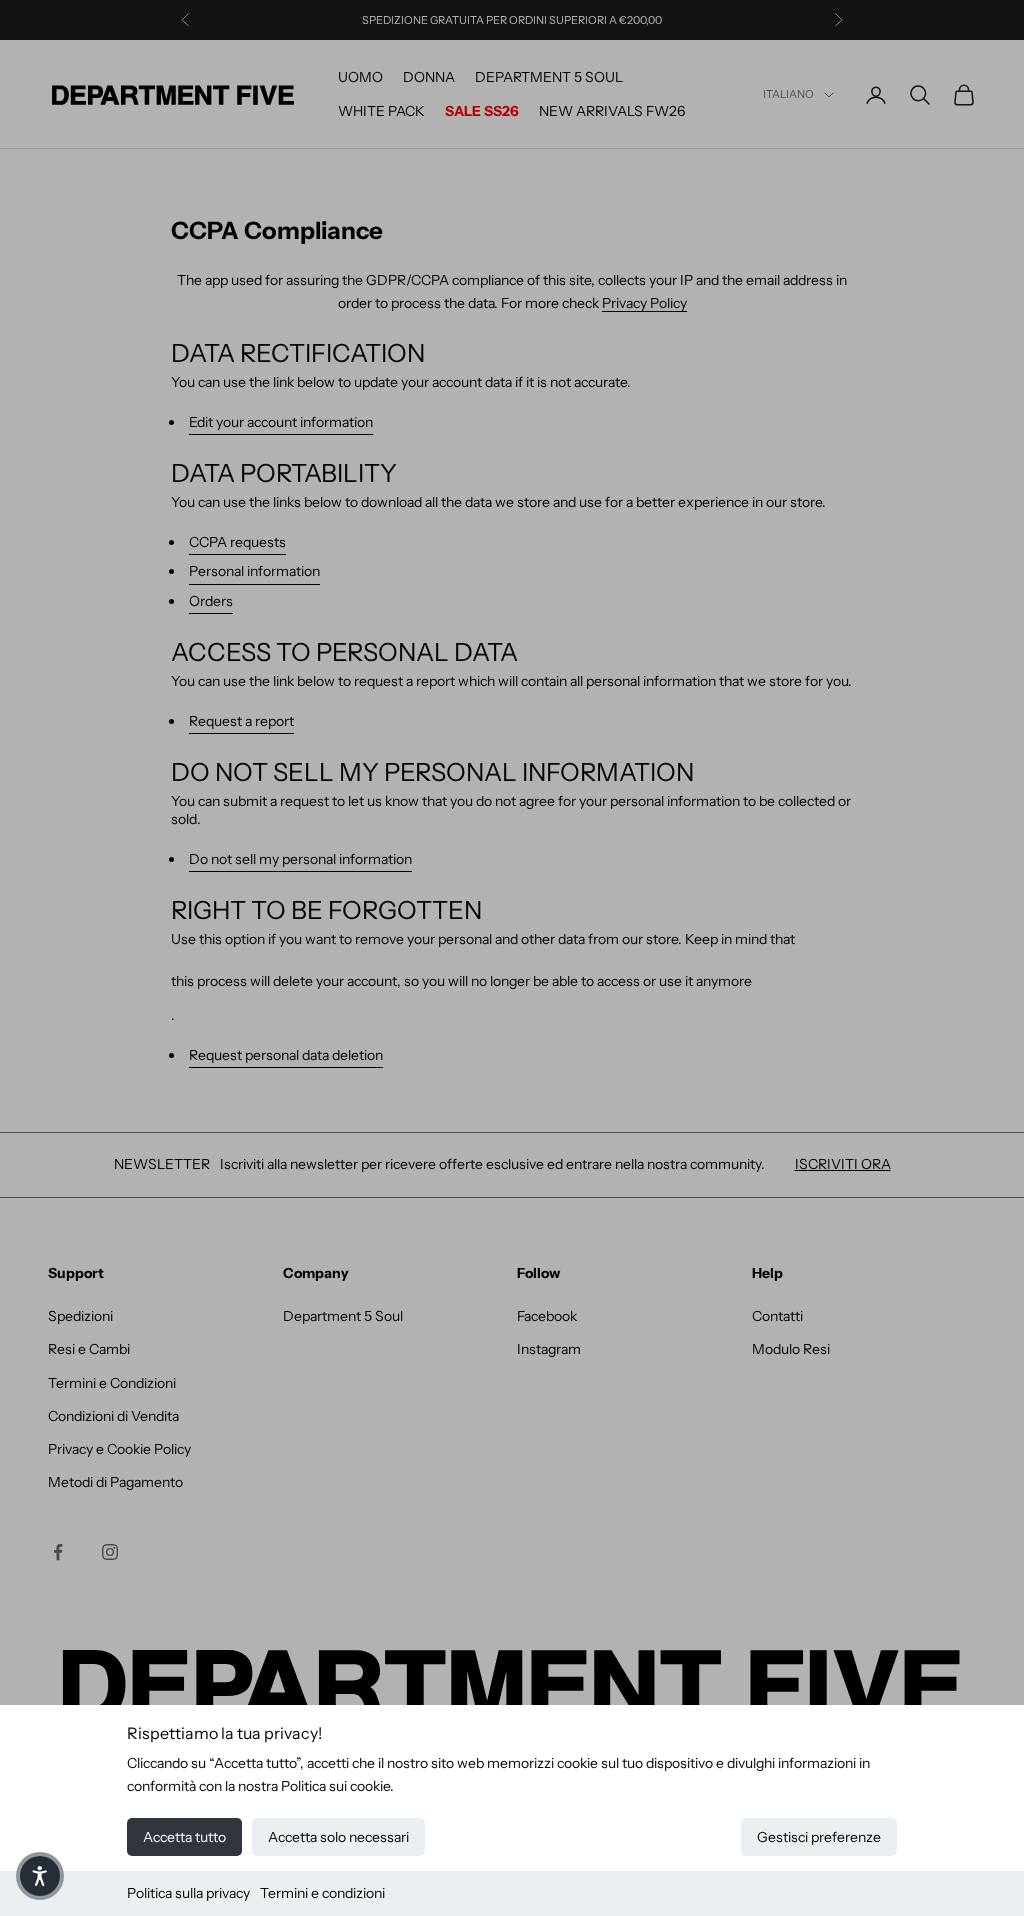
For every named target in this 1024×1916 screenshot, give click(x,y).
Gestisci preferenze (819, 1837)
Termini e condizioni (322, 1893)
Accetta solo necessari (338, 1837)
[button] (40, 1876)
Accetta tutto (184, 1837)
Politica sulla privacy (188, 1893)
